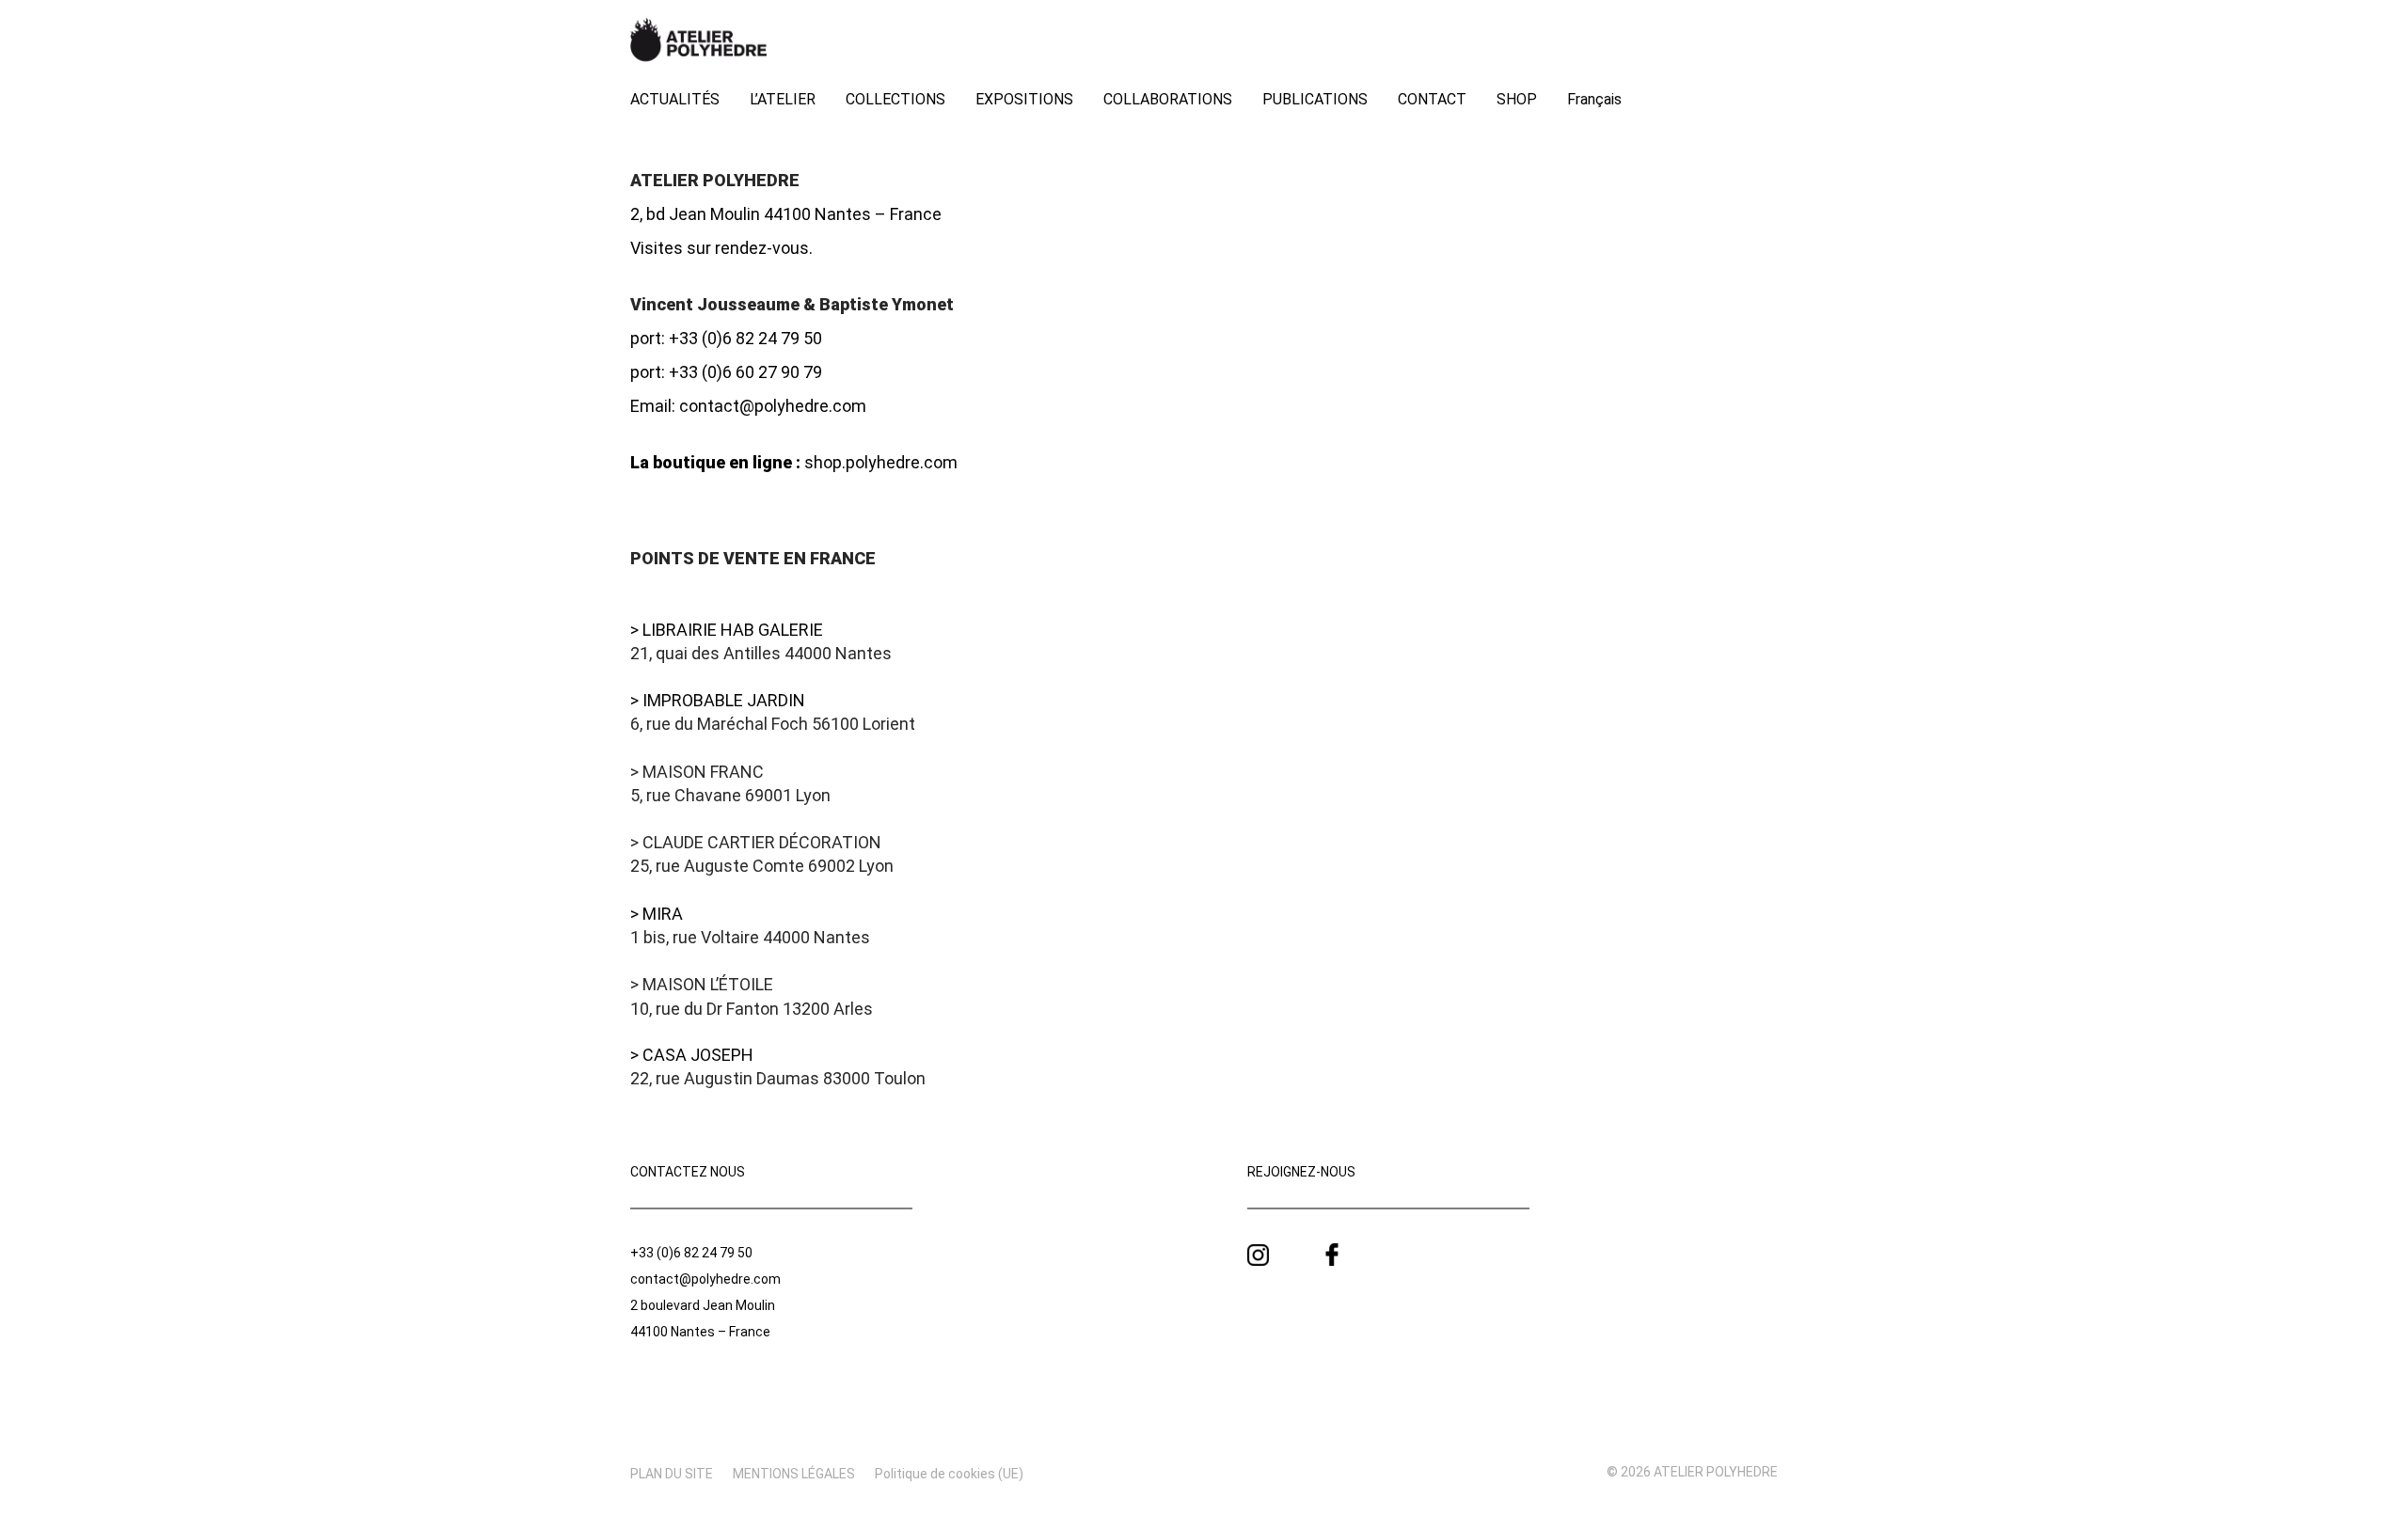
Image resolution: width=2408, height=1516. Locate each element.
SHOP (1517, 99)
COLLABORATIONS (1168, 99)
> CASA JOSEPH (692, 1055)
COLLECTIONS (895, 99)
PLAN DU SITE (672, 1474)
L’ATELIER (783, 99)
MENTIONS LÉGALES (794, 1474)
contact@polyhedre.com (773, 406)
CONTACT (1432, 99)
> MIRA (657, 914)
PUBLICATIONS (1315, 99)
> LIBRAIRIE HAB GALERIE (727, 630)
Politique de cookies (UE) (949, 1474)
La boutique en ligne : (715, 462)
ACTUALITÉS (675, 99)
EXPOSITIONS (1024, 99)
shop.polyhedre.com (881, 462)
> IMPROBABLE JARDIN (718, 700)
